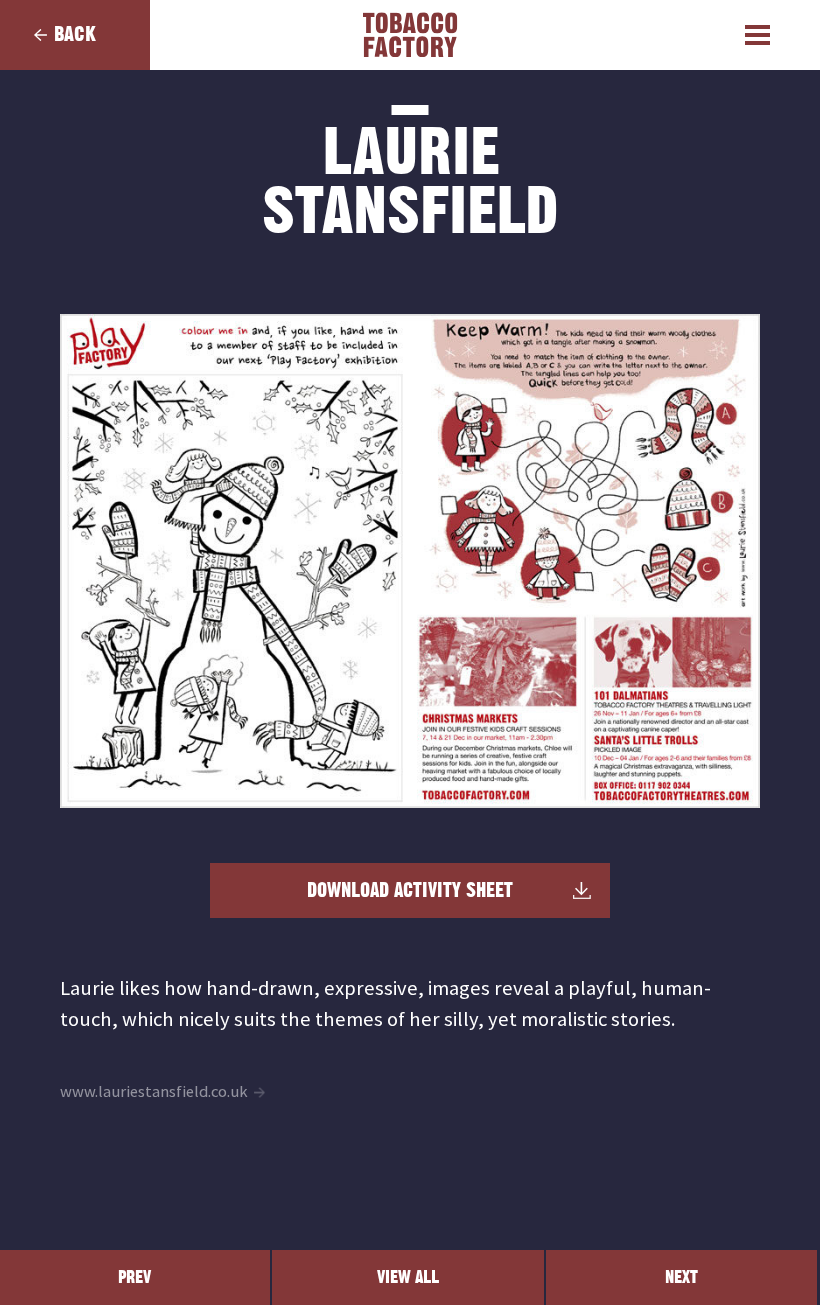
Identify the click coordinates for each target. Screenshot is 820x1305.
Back (75, 34)
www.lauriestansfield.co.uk (154, 1091)
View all (408, 1277)
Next (681, 1277)
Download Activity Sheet (410, 891)
